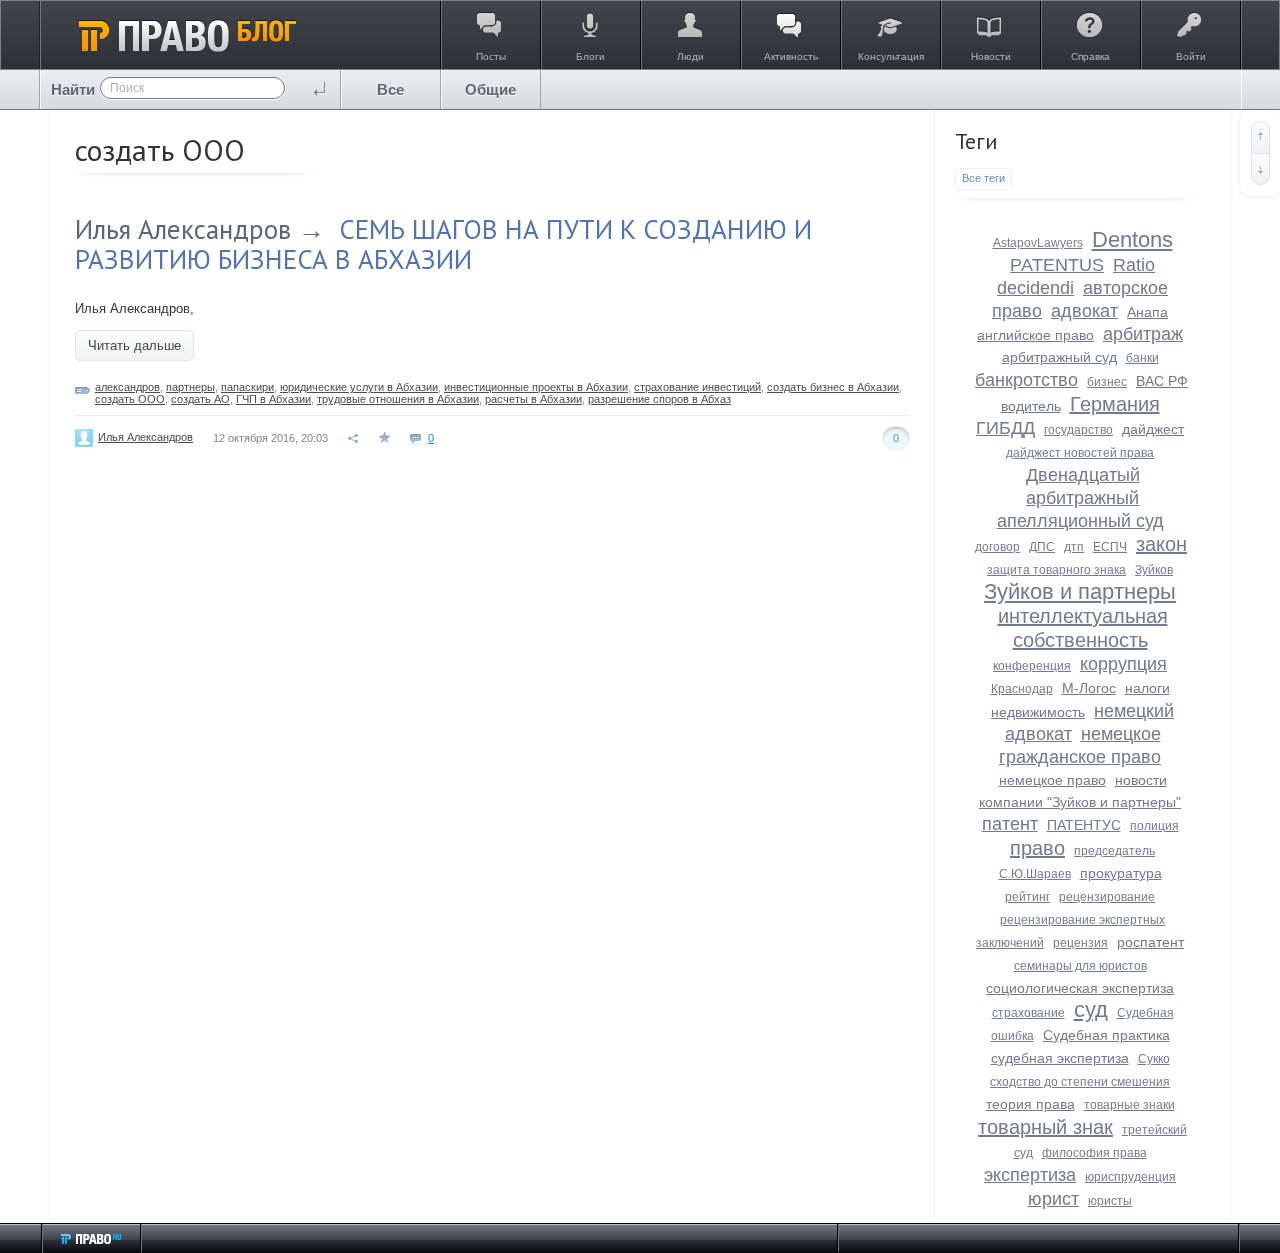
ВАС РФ (1162, 381)
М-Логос (1089, 688)
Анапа (1147, 312)
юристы (1110, 1201)
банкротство (1026, 380)
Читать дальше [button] (134, 345)
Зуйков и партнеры (1080, 591)
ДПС (1042, 547)
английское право (1035, 335)
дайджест (1153, 429)
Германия (1115, 404)
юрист (1053, 1199)
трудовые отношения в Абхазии (398, 399)
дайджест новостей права (1080, 453)
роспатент (1150, 942)
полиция (1154, 826)
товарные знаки (1129, 1105)
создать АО (200, 399)
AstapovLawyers (1038, 243)
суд (1091, 1009)
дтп (1074, 547)
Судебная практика (1106, 1035)
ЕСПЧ (1110, 547)
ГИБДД (1005, 428)
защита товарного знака (1056, 570)
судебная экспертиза (1060, 1058)
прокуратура (1121, 873)
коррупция (1123, 664)
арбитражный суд (1059, 357)
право (1037, 848)
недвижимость (1038, 712)
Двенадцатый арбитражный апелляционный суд (1080, 498)
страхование (1028, 1013)
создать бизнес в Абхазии (833, 387)
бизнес (1107, 382)
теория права (1030, 1104)
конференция (1032, 666)
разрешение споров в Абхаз (659, 399)
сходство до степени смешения (1080, 1082)
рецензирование (1107, 897)
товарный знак (1045, 1127)
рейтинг (1027, 897)
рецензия (1080, 943)
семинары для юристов (1080, 966)
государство (1078, 430)
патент (1010, 824)
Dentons (1132, 239)
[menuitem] (391, 89)
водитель (1031, 406)
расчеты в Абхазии (533, 399)
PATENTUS (1057, 265)
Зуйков (1154, 570)
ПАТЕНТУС (1084, 825)
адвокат (1084, 311)
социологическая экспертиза (1080, 988)
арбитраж (1143, 334)
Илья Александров (183, 229)
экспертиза (1030, 1175)
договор (997, 547)
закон (1161, 544)
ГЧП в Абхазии (273, 399)
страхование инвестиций (697, 387)
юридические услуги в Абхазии (359, 387)
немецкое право (1052, 780)
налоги (1147, 688)
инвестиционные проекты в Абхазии (536, 387)
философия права (1094, 1153)
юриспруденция (1130, 1177)
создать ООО (130, 399)
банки (1142, 358)
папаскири (247, 387)
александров (127, 387)
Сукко (1154, 1059)
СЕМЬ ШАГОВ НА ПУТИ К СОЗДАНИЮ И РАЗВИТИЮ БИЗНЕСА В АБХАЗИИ (443, 244)
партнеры (190, 387)
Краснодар (1022, 689)
